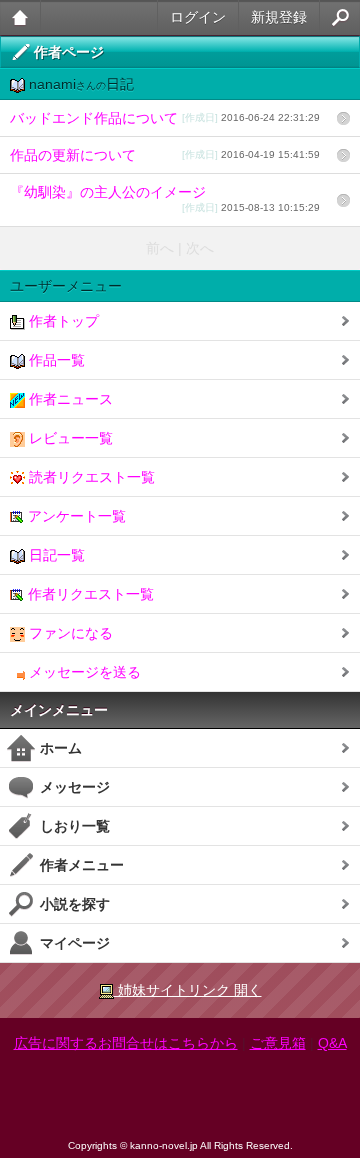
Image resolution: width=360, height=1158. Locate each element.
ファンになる (69, 633)
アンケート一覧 (75, 516)
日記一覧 (55, 555)
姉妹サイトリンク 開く (188, 990)
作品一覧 (55, 360)
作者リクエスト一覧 (89, 594)
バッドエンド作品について (165, 118)
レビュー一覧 (69, 438)
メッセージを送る (83, 672)
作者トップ (62, 321)
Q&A (332, 1043)
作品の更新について (165, 155)
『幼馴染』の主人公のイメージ (165, 198)
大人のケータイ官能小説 (20, 17)
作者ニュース (69, 399)
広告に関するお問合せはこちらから (126, 1043)
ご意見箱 (278, 1043)
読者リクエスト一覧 (90, 477)
